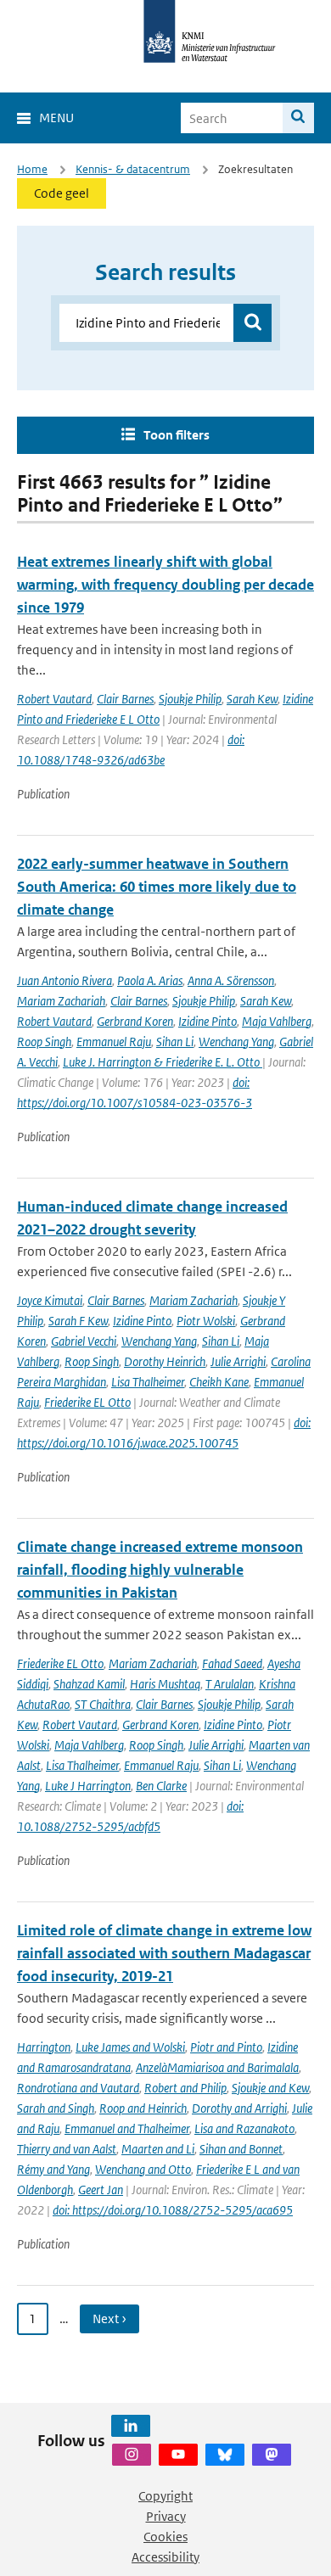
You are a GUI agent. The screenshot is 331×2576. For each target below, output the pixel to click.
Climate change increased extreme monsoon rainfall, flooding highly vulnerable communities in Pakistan (160, 1570)
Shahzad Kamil (89, 1684)
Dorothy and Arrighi (239, 2108)
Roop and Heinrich (143, 2108)
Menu (56, 118)
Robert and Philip (185, 2088)
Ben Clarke (161, 1786)
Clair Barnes (125, 699)
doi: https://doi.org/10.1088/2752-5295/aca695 (173, 2210)
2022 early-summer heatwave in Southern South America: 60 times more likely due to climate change (157, 887)
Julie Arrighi (238, 1361)
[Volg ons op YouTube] (178, 2455)
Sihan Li (175, 1042)
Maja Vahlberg (277, 1021)
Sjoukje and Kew (270, 2088)
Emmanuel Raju (114, 1042)
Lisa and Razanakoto (244, 2128)
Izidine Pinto (208, 1021)
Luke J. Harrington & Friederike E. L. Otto (163, 1062)
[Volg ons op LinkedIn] (131, 2426)
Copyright (165, 2496)
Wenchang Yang (236, 1042)
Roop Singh (44, 1042)
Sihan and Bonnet (241, 2149)
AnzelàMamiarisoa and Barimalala (217, 2067)
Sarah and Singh (56, 2108)
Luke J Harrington (88, 1786)
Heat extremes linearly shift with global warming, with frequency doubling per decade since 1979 (165, 585)
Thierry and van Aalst (67, 2149)
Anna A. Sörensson (231, 980)
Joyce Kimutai (50, 1300)
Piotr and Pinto (226, 2047)
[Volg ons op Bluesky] (225, 2455)
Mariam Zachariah (61, 1001)
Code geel (62, 193)
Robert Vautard (54, 699)
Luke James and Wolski (130, 2047)
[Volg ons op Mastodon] (272, 2455)
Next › (109, 2318)
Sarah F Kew (78, 1321)
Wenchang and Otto (143, 2169)
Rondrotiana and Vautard (78, 2088)
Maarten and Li (158, 2149)
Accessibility (165, 2557)
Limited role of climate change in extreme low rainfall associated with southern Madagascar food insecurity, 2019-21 (164, 1953)
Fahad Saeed (232, 1663)
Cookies (165, 2537)
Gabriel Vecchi (84, 1341)
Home (32, 169)
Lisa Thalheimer (148, 1382)
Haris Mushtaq (165, 1684)
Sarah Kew (252, 699)
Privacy (166, 2516)
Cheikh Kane (219, 1382)
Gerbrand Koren (135, 1021)
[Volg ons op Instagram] (132, 2455)
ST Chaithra (103, 1704)
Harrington (44, 2047)
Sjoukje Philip (190, 699)
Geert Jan (101, 2190)
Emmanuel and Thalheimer (127, 2128)
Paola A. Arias (150, 980)
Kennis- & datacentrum (133, 169)
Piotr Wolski (206, 1321)
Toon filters (177, 435)
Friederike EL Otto (87, 1402)
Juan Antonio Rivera (65, 980)
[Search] (298, 118)
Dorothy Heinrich (165, 1361)
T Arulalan (230, 1684)
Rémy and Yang (53, 2169)
